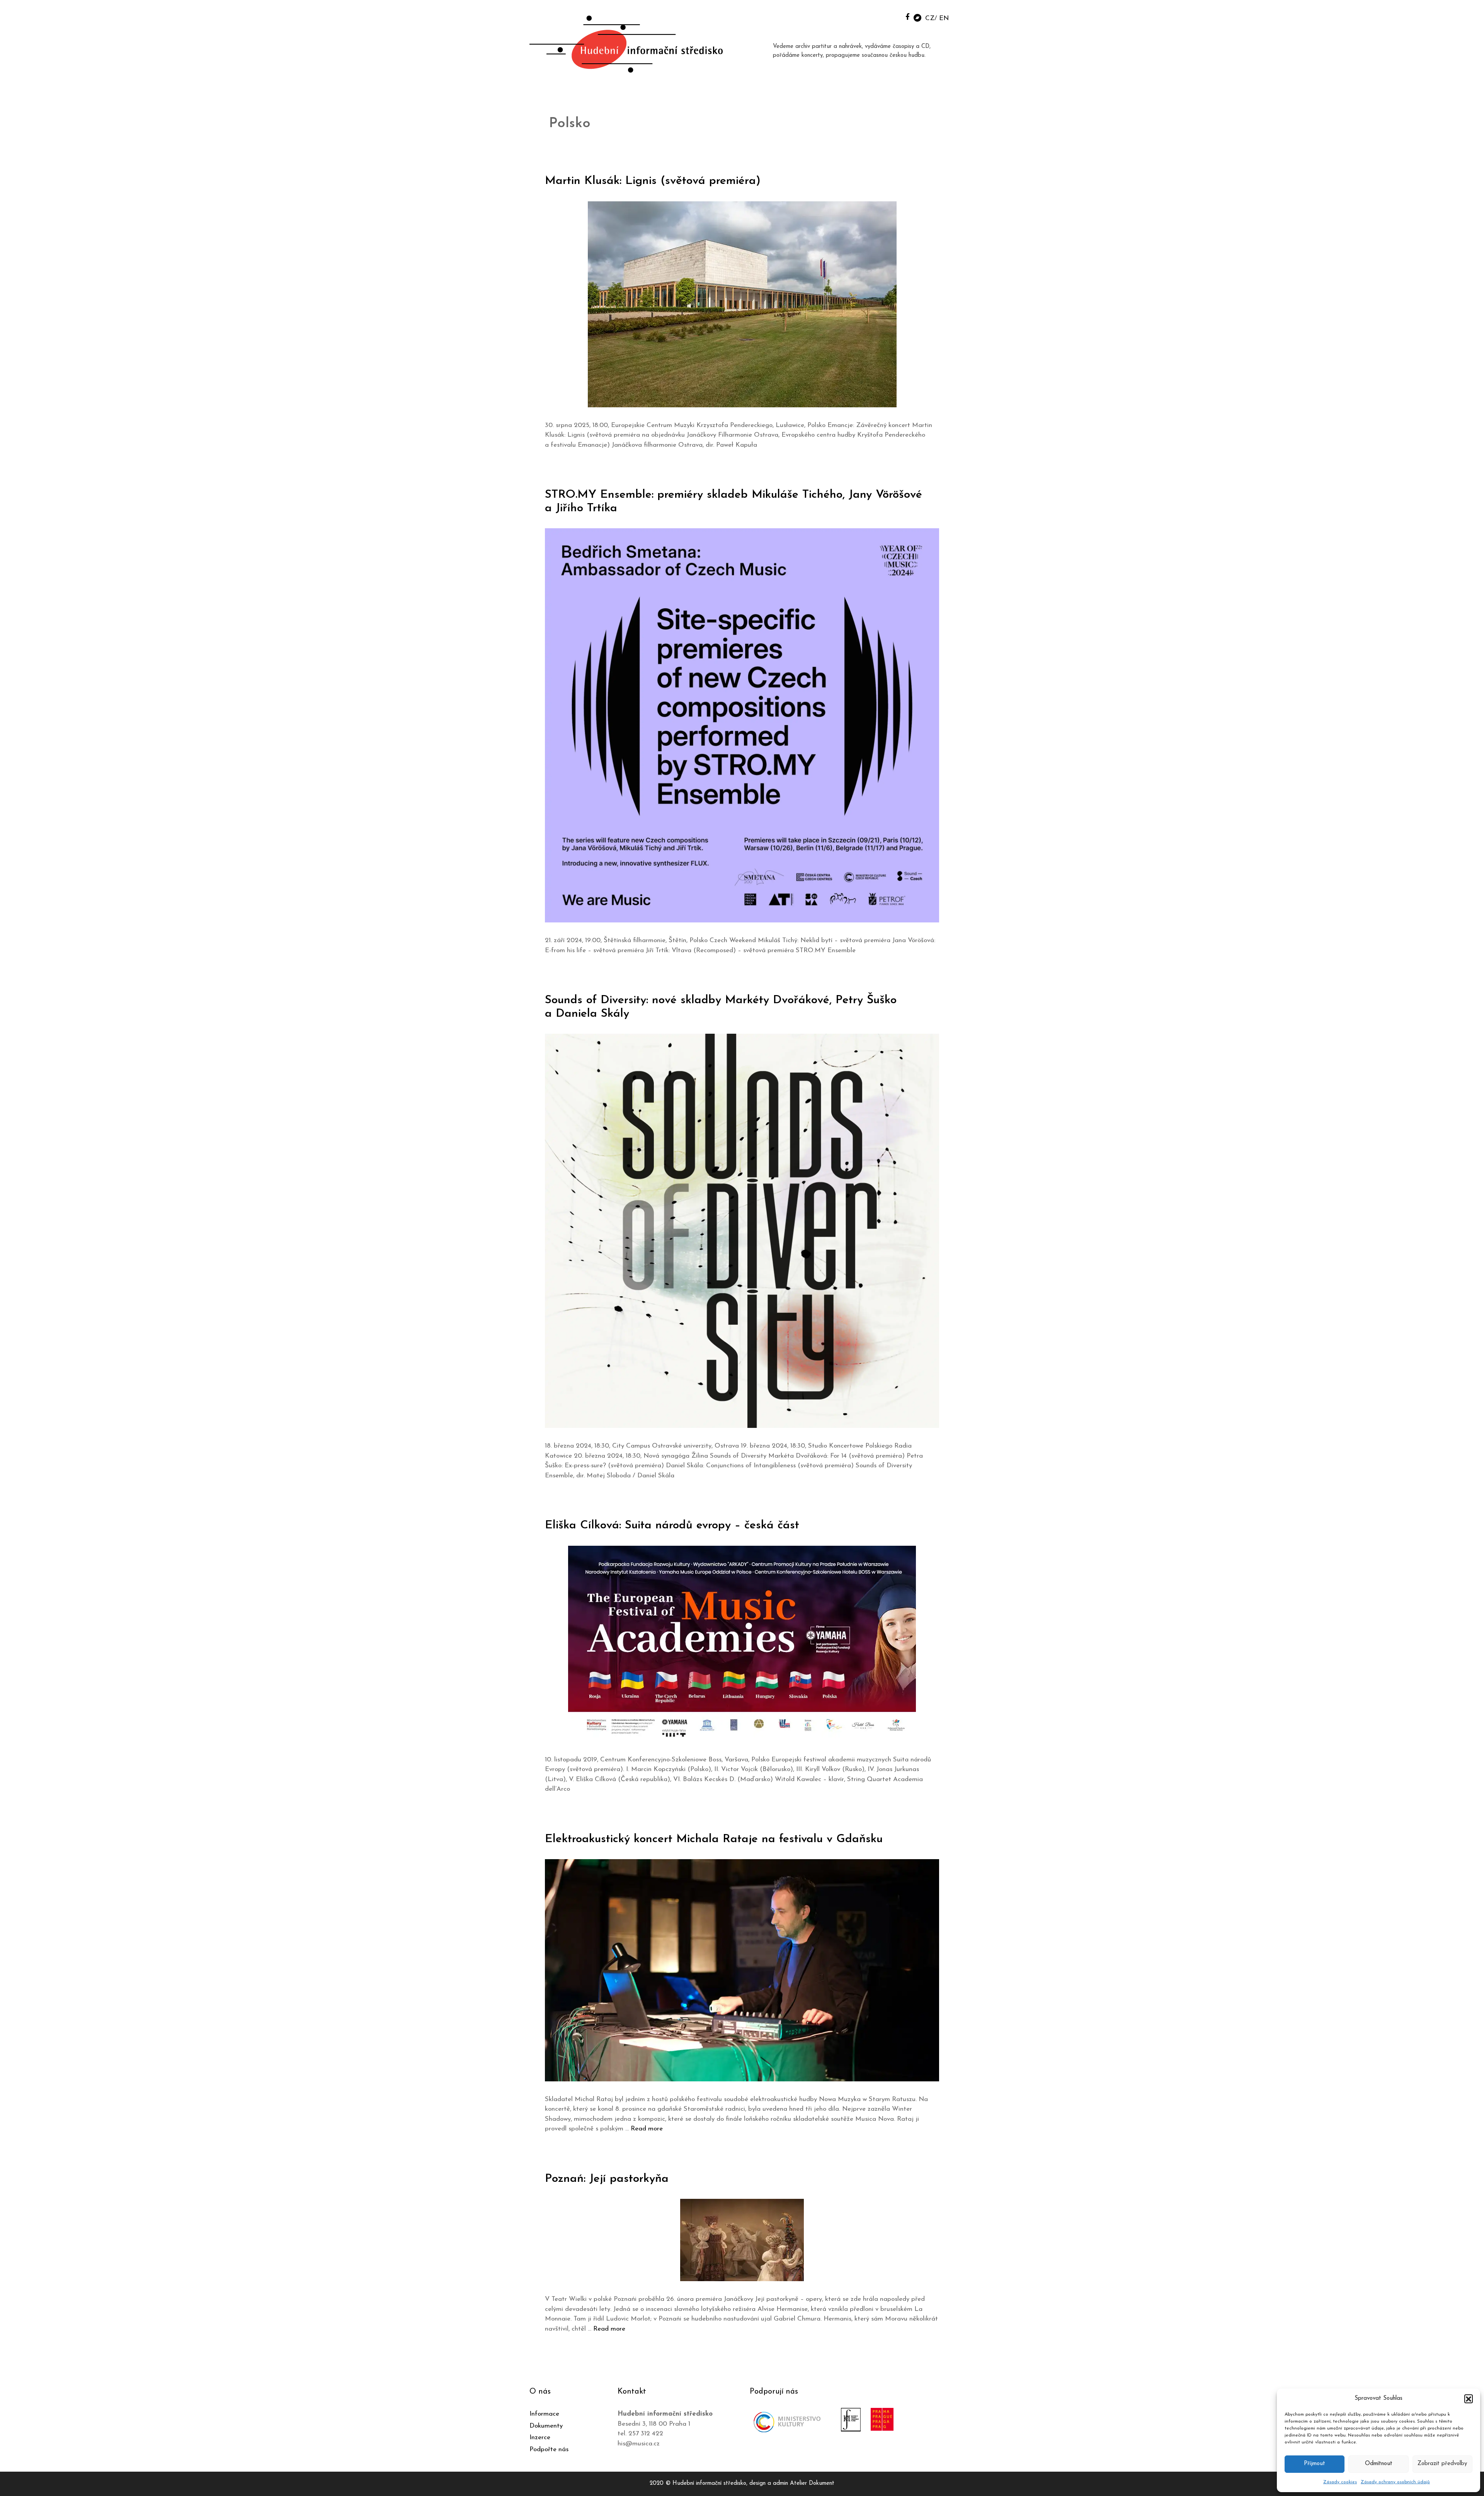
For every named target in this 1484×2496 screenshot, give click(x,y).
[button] (1469, 2399)
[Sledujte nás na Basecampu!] (917, 17)
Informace (544, 2414)
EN (944, 18)
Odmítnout (1379, 2464)
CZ (930, 18)
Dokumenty (546, 2426)
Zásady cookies (1340, 2482)
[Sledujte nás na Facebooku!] (908, 16)
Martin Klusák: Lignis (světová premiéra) (653, 181)
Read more (647, 2129)
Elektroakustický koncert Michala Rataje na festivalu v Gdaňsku (714, 1839)
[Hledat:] (890, 16)
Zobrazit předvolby (1442, 2464)
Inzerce (540, 2437)
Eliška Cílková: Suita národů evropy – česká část (672, 1525)
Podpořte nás (549, 2449)
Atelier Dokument (812, 2483)
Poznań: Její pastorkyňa (607, 2179)
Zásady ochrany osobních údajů (1395, 2482)
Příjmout (1315, 2464)
